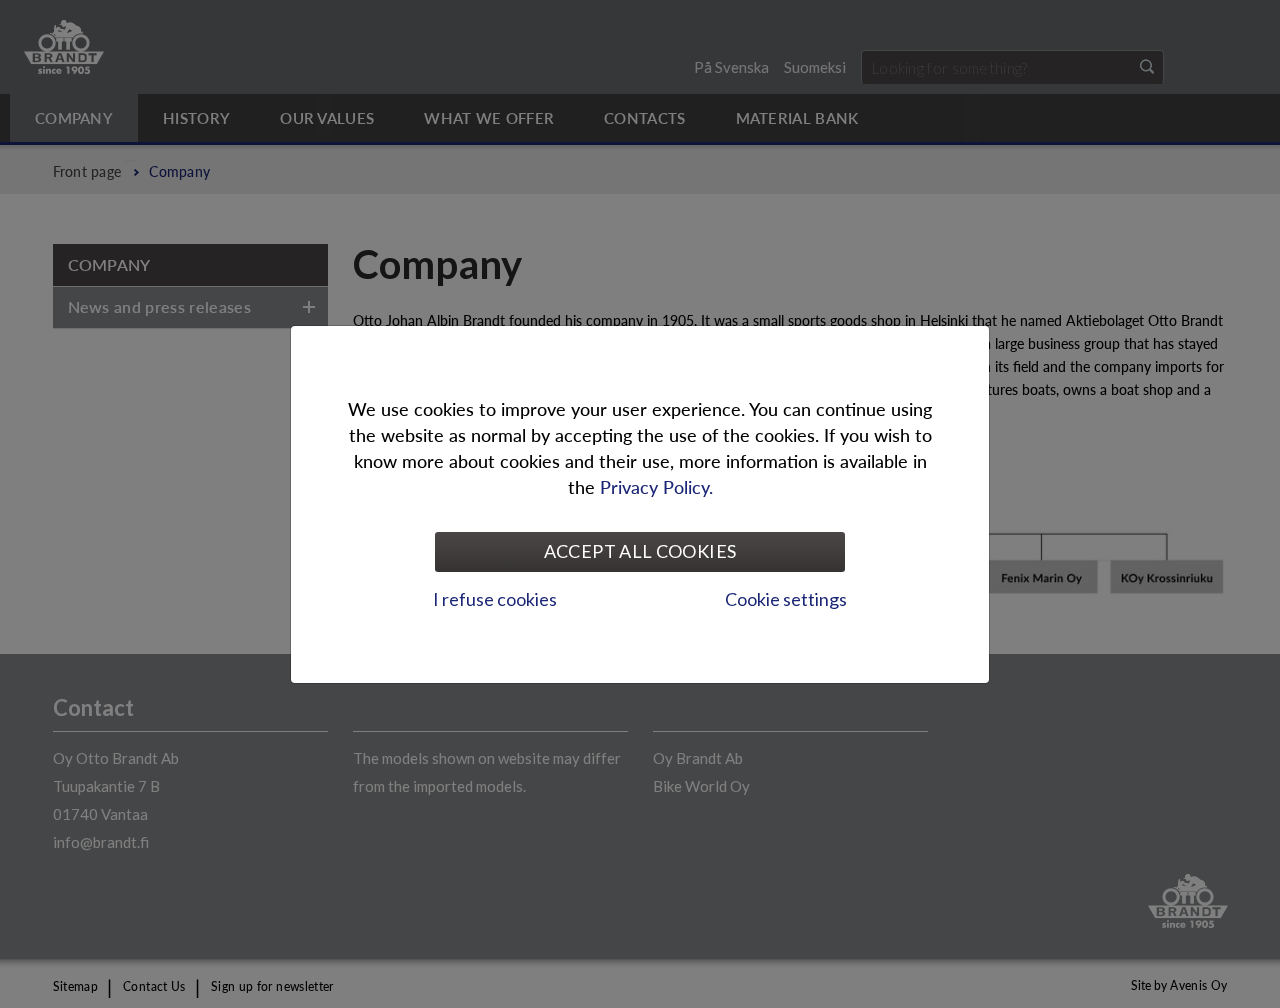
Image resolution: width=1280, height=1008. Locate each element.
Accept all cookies (640, 551)
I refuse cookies (495, 599)
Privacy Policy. (656, 486)
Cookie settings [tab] (786, 599)
